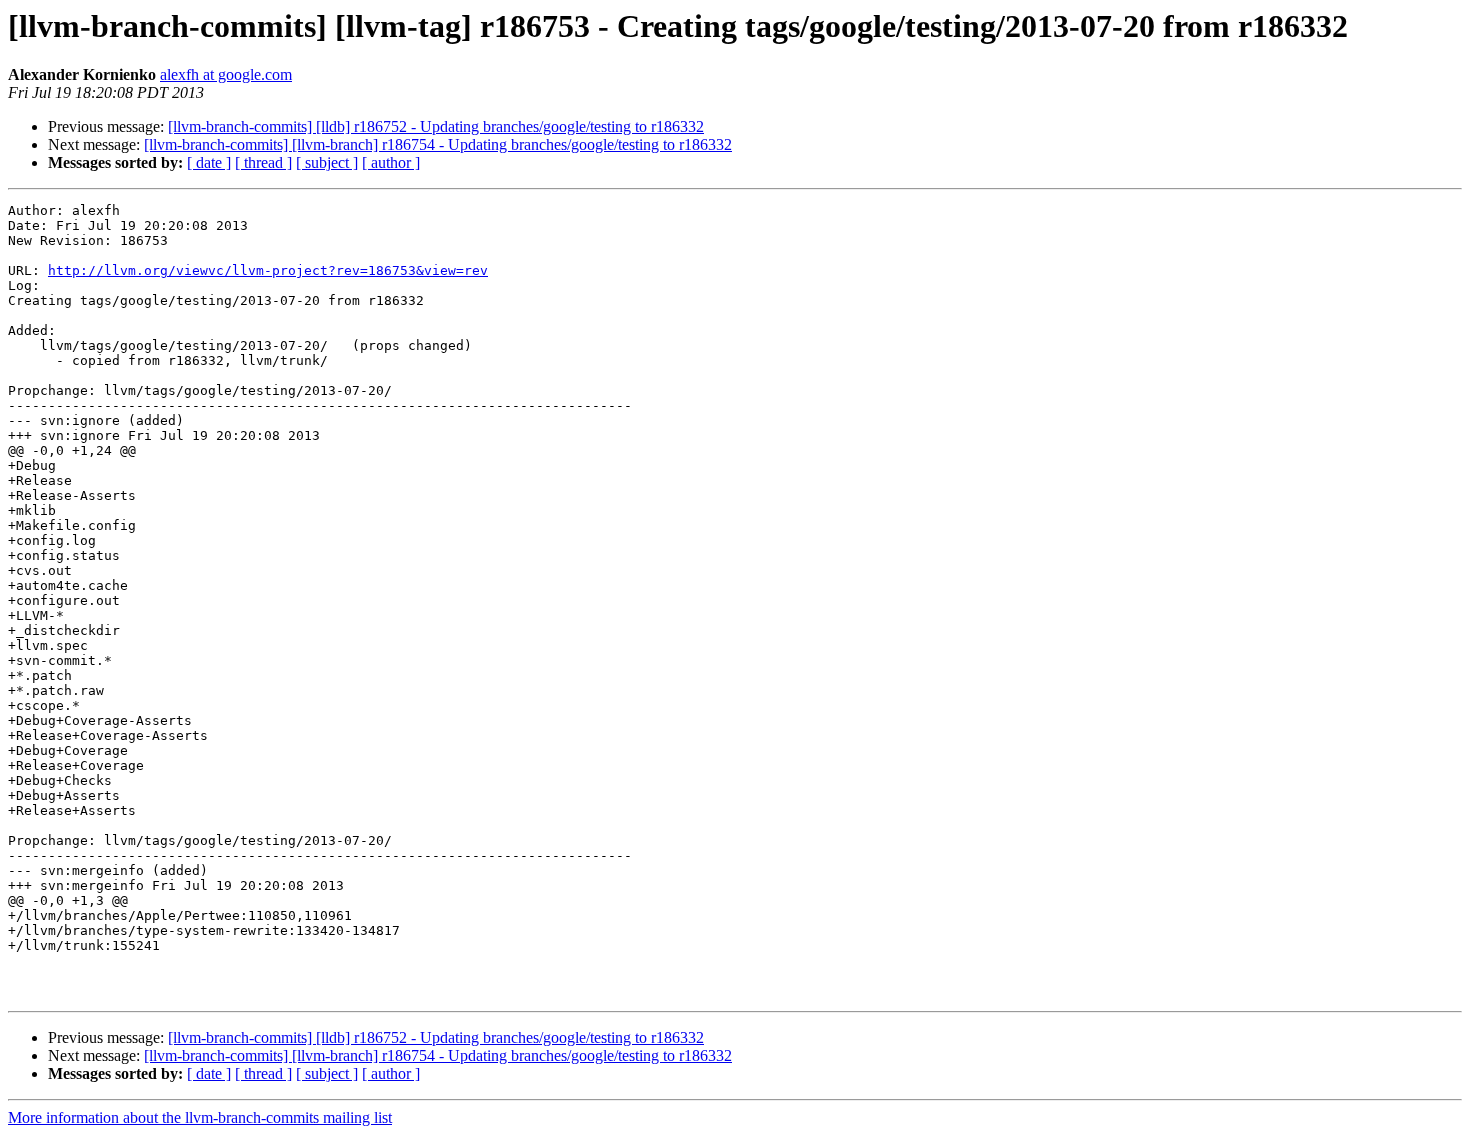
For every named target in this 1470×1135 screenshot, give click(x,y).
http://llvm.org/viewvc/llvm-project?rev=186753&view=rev (268, 270)
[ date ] (209, 162)
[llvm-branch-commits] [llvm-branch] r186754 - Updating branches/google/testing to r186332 (438, 144)
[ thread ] (263, 162)
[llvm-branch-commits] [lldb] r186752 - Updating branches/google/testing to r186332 (436, 126)
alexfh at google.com (226, 74)
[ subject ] (327, 162)
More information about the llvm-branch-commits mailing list (200, 1117)
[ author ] (391, 162)
